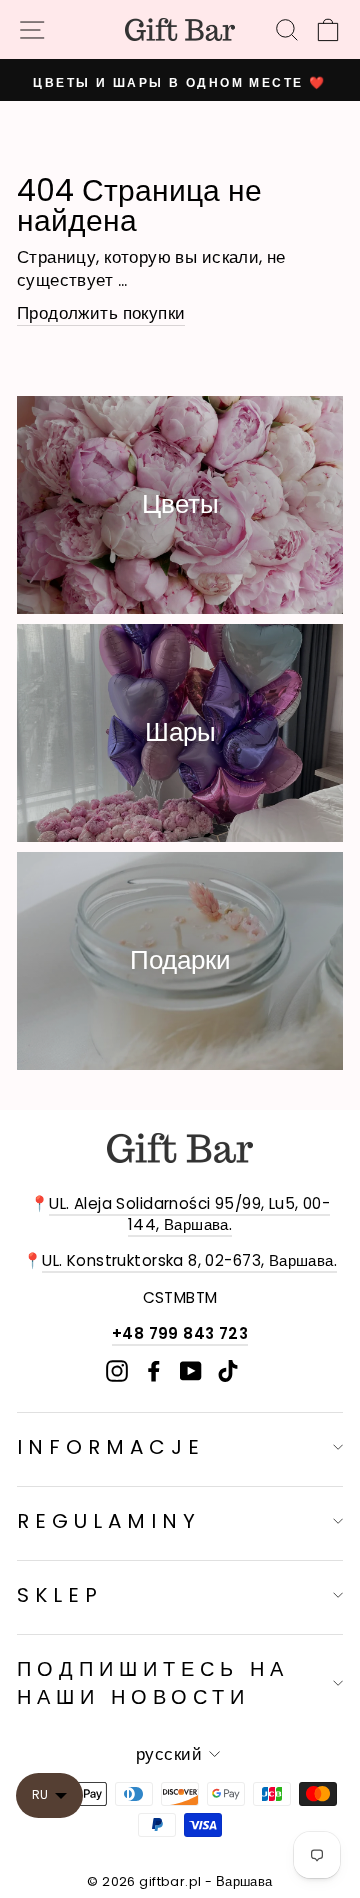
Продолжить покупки (101, 313)
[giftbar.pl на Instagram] (117, 1371)
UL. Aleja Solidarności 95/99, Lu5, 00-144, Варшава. (189, 1214)
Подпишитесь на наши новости (153, 1683)
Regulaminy (109, 1521)
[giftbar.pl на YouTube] (191, 1371)
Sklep (60, 1595)
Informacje (111, 1447)
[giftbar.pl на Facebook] (154, 1371)
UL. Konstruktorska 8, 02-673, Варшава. (189, 1260)
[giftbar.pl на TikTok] (228, 1371)
